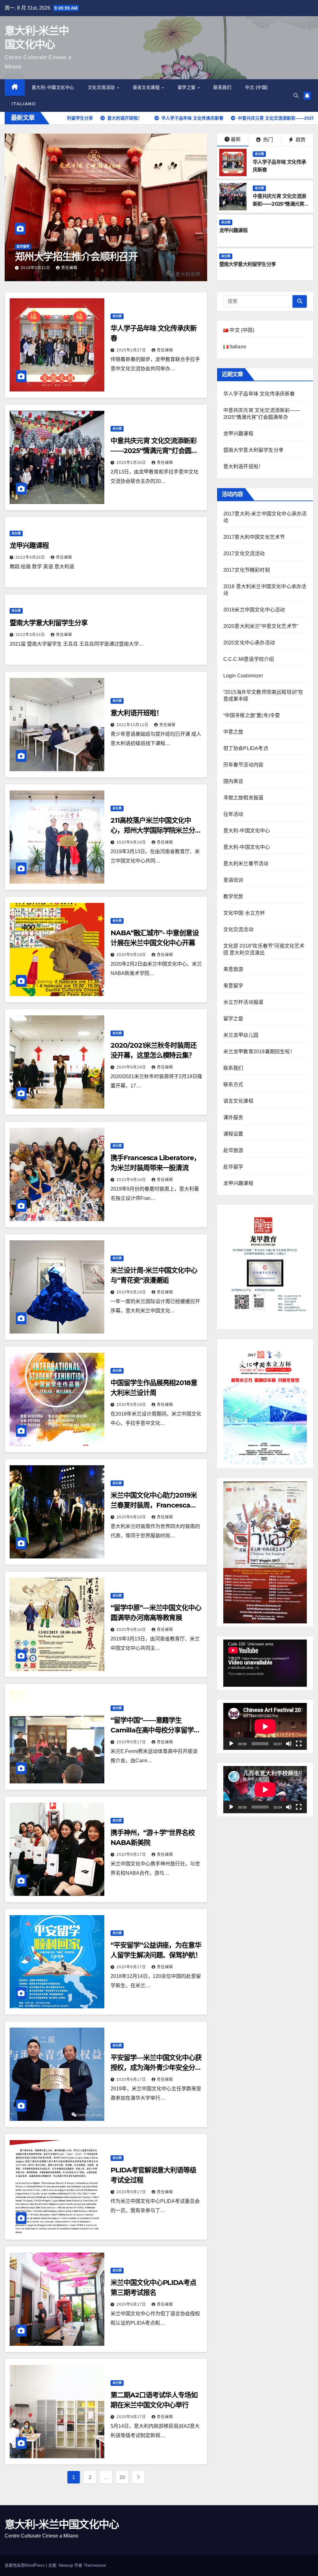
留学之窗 (187, 87)
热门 (267, 140)
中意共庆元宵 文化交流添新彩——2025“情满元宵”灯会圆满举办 (280, 204)
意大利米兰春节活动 (246, 864)
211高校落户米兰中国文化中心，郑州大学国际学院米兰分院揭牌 (156, 830)
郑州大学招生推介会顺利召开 (76, 256)
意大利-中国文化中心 (53, 87)
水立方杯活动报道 (243, 1002)
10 (122, 2477)
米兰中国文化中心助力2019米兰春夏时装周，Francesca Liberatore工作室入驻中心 (154, 1505)
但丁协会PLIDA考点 (246, 748)
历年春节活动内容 (243, 765)
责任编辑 (69, 268)
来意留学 (233, 986)
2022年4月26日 (31, 557)
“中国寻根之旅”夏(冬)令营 (252, 715)
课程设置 (233, 1134)
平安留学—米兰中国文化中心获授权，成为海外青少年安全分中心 (156, 2068)
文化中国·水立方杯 (244, 913)
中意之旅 (233, 732)
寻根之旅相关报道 (243, 798)
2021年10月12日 (133, 725)
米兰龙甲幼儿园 (241, 1035)
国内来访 (233, 781)
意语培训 (233, 880)
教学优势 (233, 897)
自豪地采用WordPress (25, 2565)
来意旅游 (233, 969)
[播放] (231, 1744)
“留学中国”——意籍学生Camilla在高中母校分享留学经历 (155, 1730)
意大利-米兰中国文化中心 (62, 2524)
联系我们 (222, 87)
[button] (296, 96)
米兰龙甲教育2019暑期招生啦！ (259, 1052)
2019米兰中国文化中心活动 (254, 610)
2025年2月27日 (132, 350)
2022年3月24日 (31, 635)
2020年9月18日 (132, 842)
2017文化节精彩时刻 (247, 570)
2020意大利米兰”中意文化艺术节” (261, 626)
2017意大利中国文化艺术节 (254, 537)
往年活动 (233, 814)
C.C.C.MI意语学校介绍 (249, 659)
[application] (265, 1663)
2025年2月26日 (132, 463)
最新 (236, 139)
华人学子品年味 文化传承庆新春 (259, 394)
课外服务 (233, 1117)
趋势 (300, 140)
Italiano (24, 104)
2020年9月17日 (132, 1742)
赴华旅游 (233, 1150)
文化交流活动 (102, 87)
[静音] (289, 1744)
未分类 (259, 154)
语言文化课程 (147, 87)
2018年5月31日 (36, 268)
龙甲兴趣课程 (233, 230)
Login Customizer (243, 676)
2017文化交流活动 (244, 554)
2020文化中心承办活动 (249, 643)
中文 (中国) (257, 87)
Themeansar (95, 2565)
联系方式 (233, 1084)
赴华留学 (23, 247)
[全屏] (299, 1744)
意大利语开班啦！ (136, 713)
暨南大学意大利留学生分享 (248, 264)
